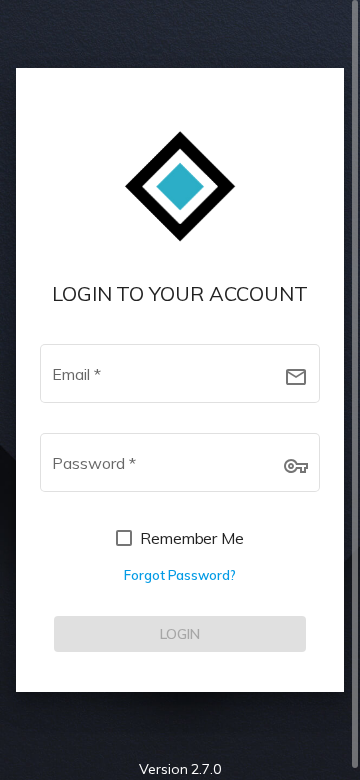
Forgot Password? (179, 575)
